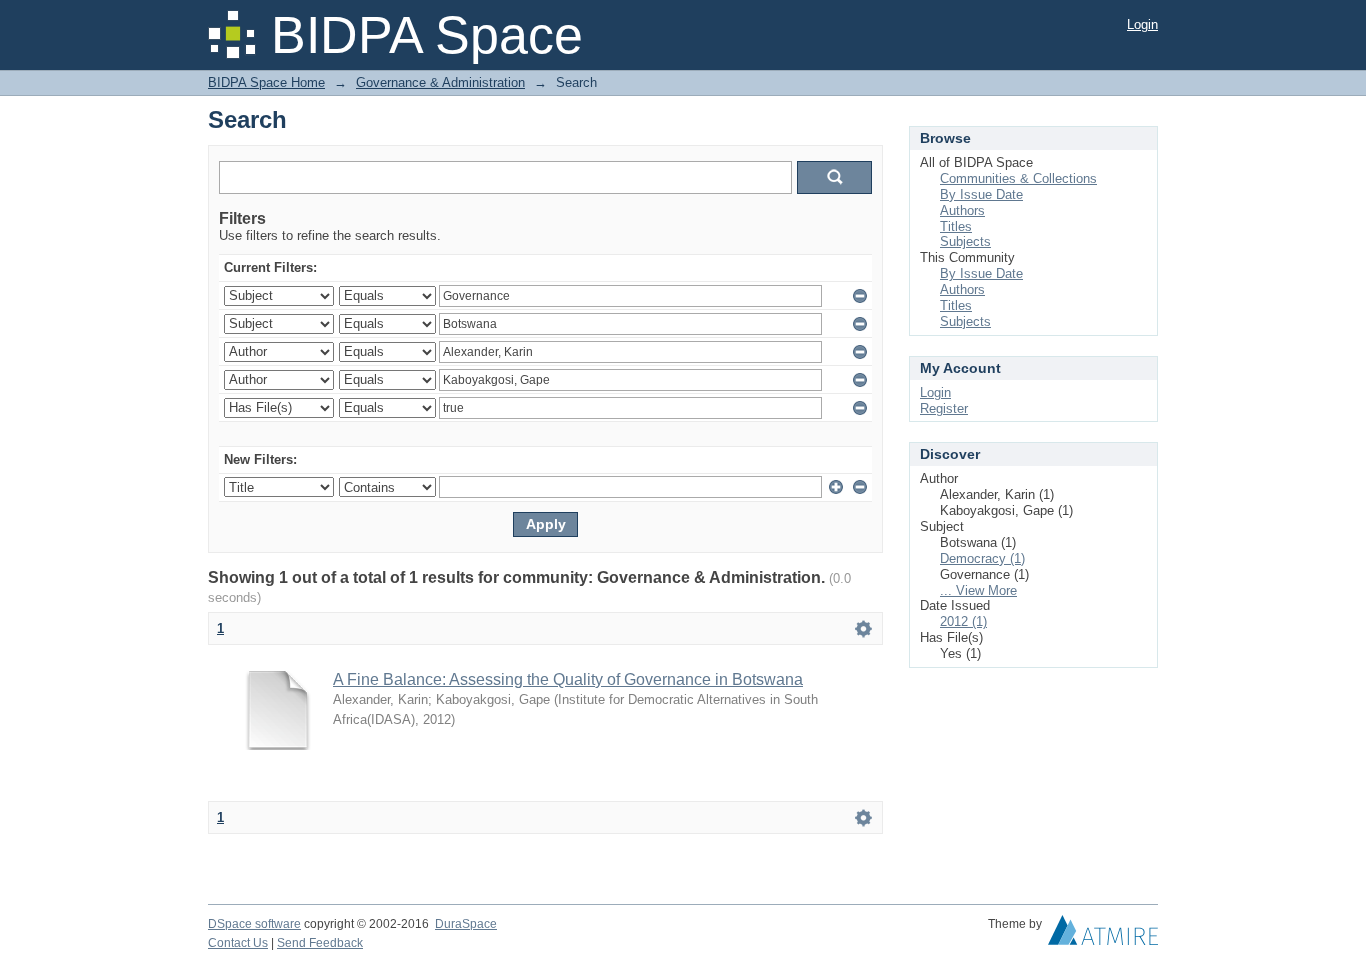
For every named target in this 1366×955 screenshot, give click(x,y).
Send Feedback (320, 943)
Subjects (965, 241)
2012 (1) (963, 621)
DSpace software (254, 924)
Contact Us (238, 943)
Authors (962, 210)
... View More (978, 590)
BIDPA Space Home (266, 82)
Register (944, 408)
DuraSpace (466, 924)
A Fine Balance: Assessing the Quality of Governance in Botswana (568, 679)
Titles (956, 226)
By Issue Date (981, 194)
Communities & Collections (1018, 178)
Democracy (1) (982, 558)
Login (1142, 24)
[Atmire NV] (1103, 935)
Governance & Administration (440, 82)
